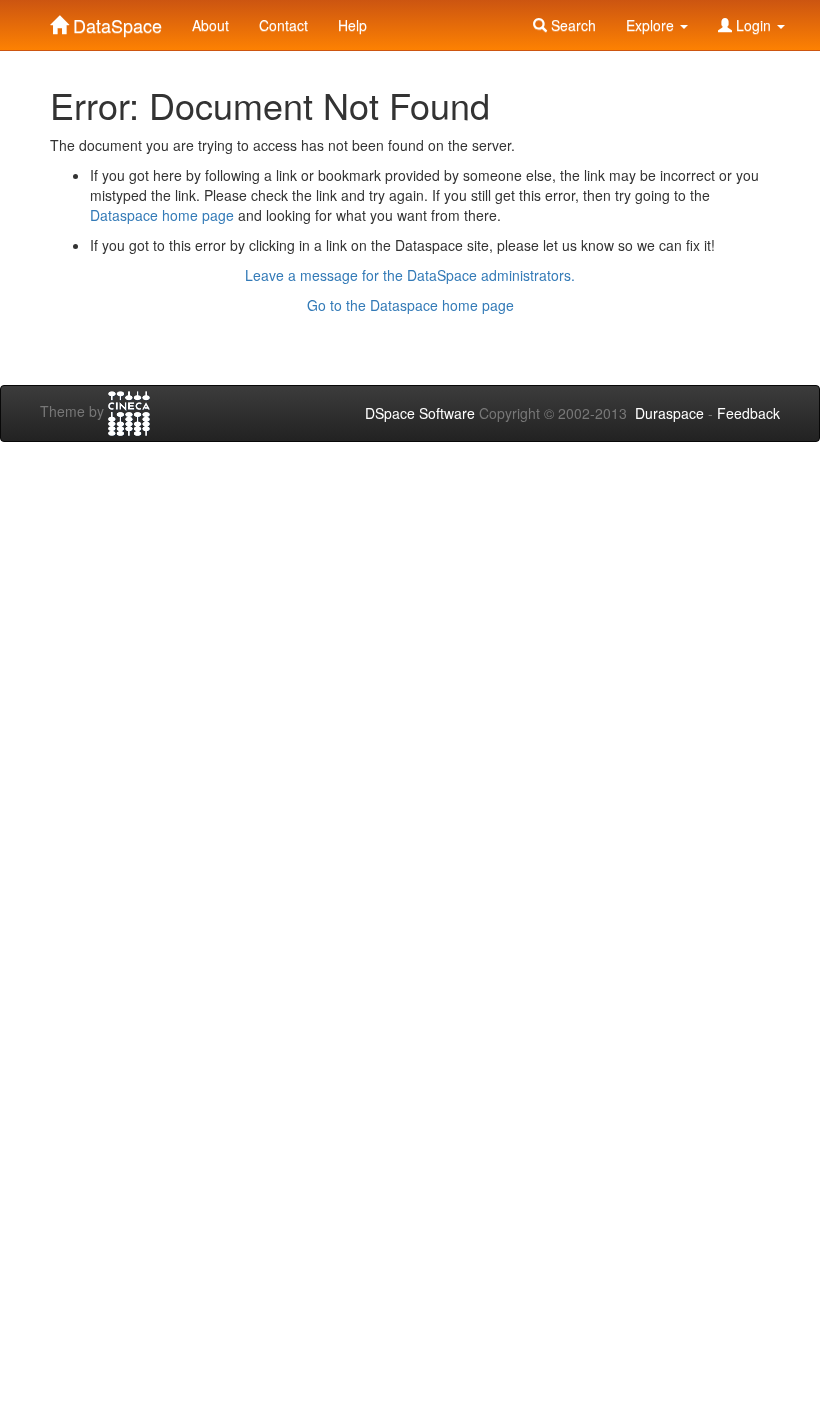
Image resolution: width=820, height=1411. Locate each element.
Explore (652, 25)
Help (352, 25)
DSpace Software (420, 413)
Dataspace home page (162, 215)
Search (571, 25)
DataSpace (115, 21)
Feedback (748, 413)
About (210, 25)
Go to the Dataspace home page (410, 305)
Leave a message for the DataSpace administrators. (410, 275)
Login (753, 25)
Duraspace (669, 413)
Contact (283, 25)
